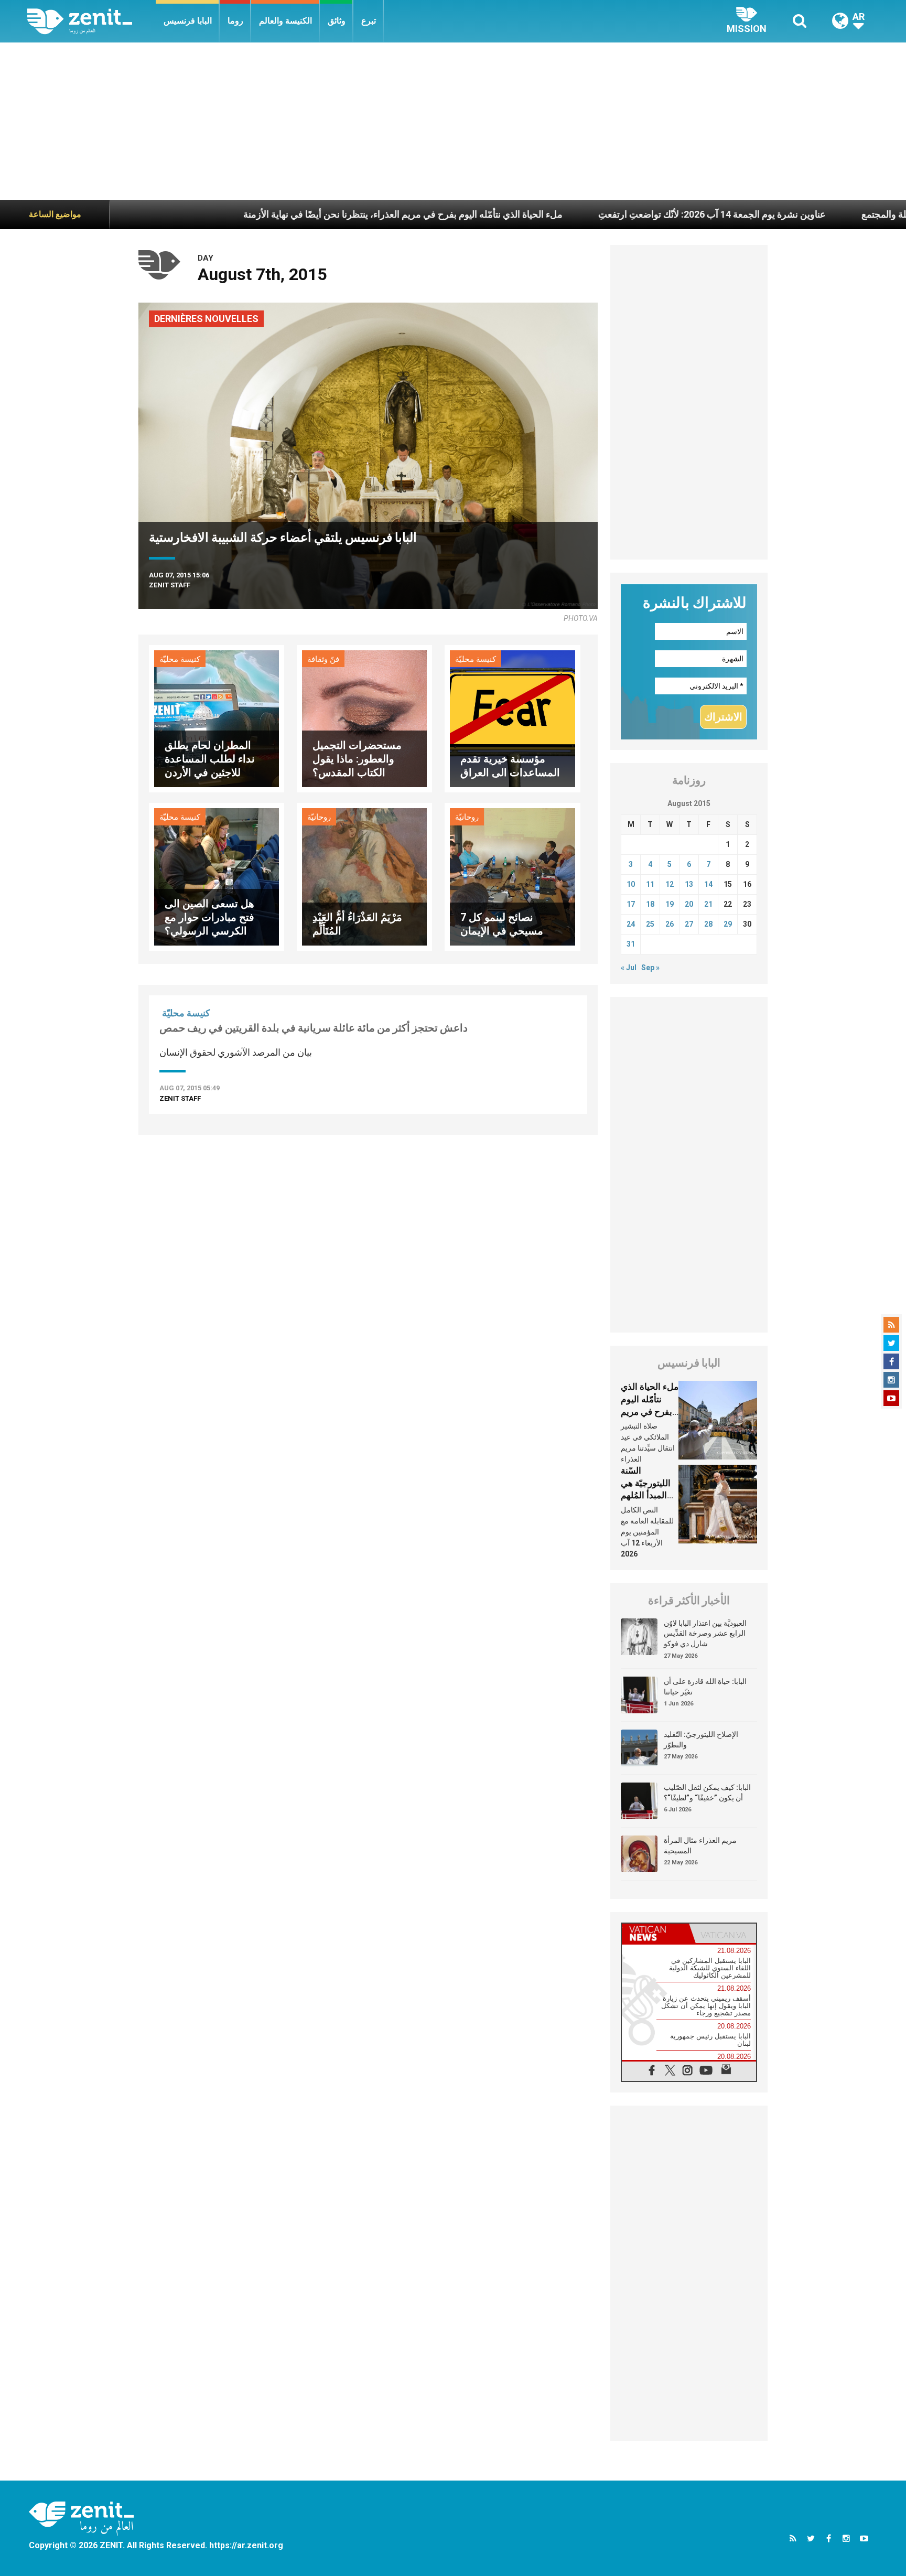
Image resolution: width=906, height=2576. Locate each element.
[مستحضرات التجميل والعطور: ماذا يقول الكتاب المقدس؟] (364, 718)
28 (708, 924)
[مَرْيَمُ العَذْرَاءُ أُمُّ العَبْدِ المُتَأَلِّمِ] (364, 876)
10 (631, 884)
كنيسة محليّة (180, 659)
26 (670, 924)
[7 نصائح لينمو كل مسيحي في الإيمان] (512, 876)
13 (689, 884)
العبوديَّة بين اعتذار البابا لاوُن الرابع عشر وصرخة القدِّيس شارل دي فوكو (705, 1633)
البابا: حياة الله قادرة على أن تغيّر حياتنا (705, 1687)
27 (689, 924)
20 (689, 904)
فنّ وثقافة (323, 659)
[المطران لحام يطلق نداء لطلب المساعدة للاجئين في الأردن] (217, 718)
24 (631, 924)
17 (631, 904)
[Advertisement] (453, 121)
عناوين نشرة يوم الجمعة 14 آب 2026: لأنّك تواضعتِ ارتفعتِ (595, 214)
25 (650, 924)
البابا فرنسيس (188, 21)
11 (650, 884)
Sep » (650, 968)
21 (708, 904)
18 (650, 904)
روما (235, 21)
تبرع (369, 21)
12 (670, 884)
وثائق (337, 21)
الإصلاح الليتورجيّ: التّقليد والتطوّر (701, 1740)
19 (670, 904)
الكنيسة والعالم (285, 21)
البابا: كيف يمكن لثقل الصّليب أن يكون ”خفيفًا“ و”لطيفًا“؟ (707, 1793)
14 (708, 884)
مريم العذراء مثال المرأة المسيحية (700, 1845)
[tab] (655, 1933)
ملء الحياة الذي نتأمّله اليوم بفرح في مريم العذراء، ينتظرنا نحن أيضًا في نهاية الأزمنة (286, 214)
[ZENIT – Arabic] (91, 21)
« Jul (629, 968)
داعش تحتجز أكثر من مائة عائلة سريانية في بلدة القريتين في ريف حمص (314, 1028)
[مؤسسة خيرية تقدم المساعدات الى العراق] (512, 718)
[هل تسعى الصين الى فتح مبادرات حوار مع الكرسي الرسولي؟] (217, 876)
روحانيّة (319, 817)
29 (728, 924)
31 (631, 944)
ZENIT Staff (170, 585)
